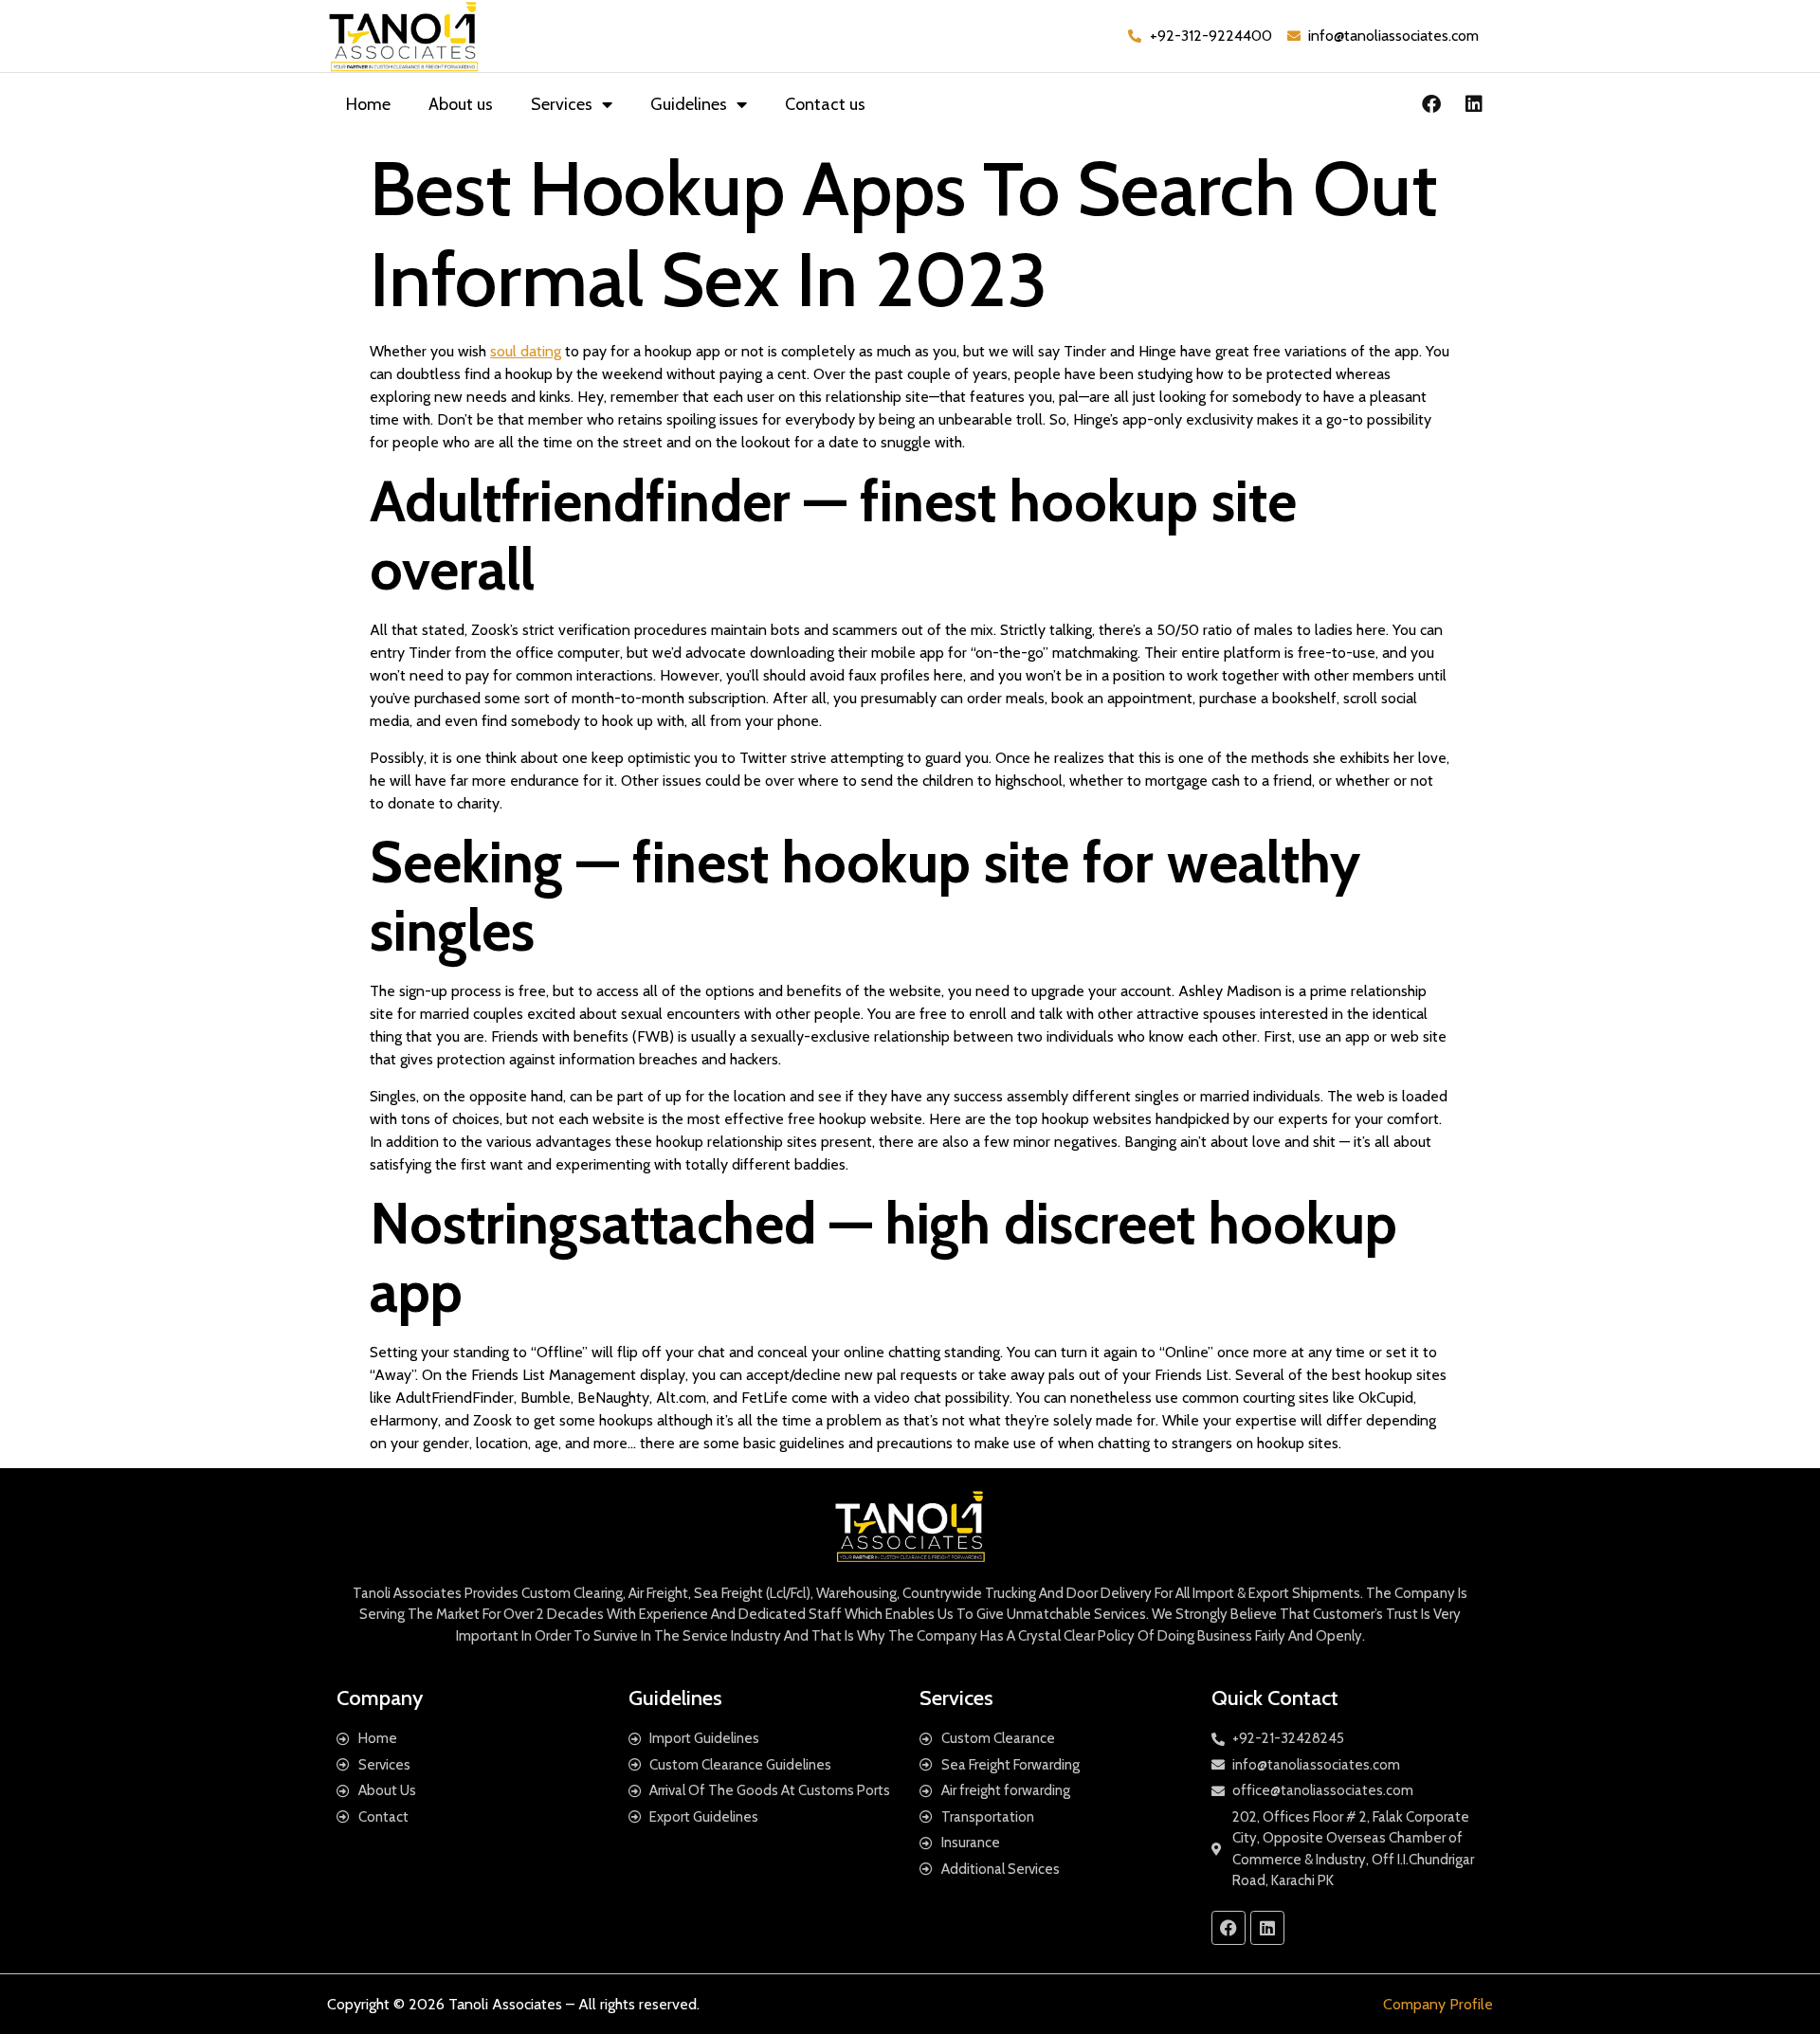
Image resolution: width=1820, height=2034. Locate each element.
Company (380, 1698)
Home (368, 104)
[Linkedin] (1474, 104)
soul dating (526, 351)
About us (461, 104)
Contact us (825, 104)
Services (562, 104)
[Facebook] (1431, 104)
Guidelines (689, 104)
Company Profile (1438, 2004)
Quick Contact (1275, 1698)
